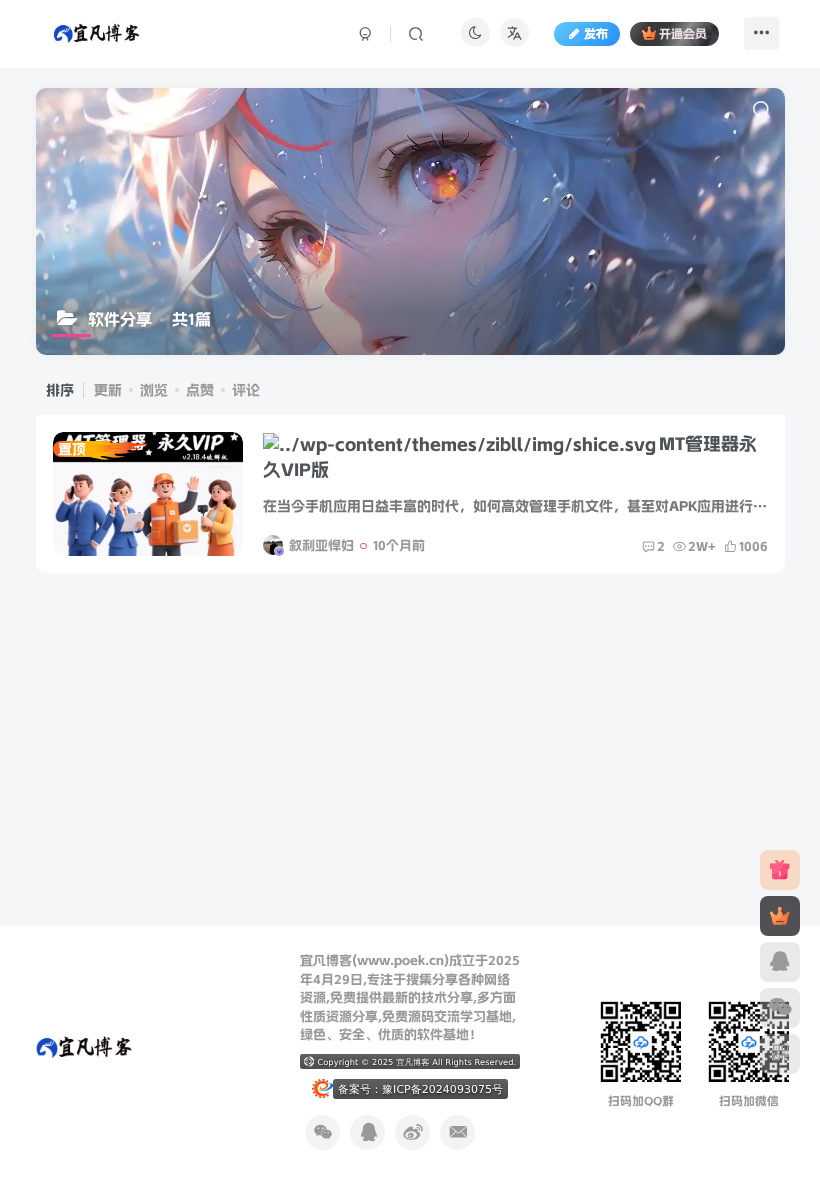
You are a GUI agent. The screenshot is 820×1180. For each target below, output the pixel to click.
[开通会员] (780, 916)
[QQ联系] (780, 962)
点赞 (200, 390)
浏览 (154, 390)
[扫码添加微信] (780, 1008)
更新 (108, 390)
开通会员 (683, 33)
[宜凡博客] (83, 1046)
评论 (246, 390)
